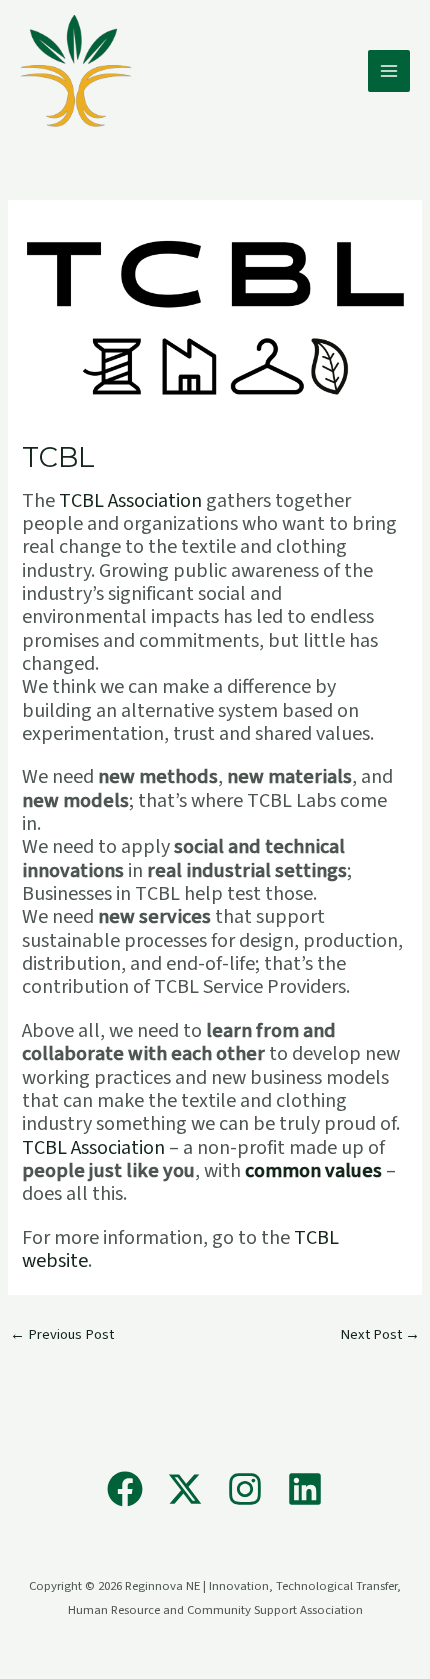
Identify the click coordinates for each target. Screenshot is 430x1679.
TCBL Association (130, 501)
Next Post (380, 1334)
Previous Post (62, 1334)
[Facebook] (125, 1489)
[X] (185, 1489)
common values (313, 1171)
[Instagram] (245, 1489)
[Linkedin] (305, 1489)
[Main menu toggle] (389, 71)
